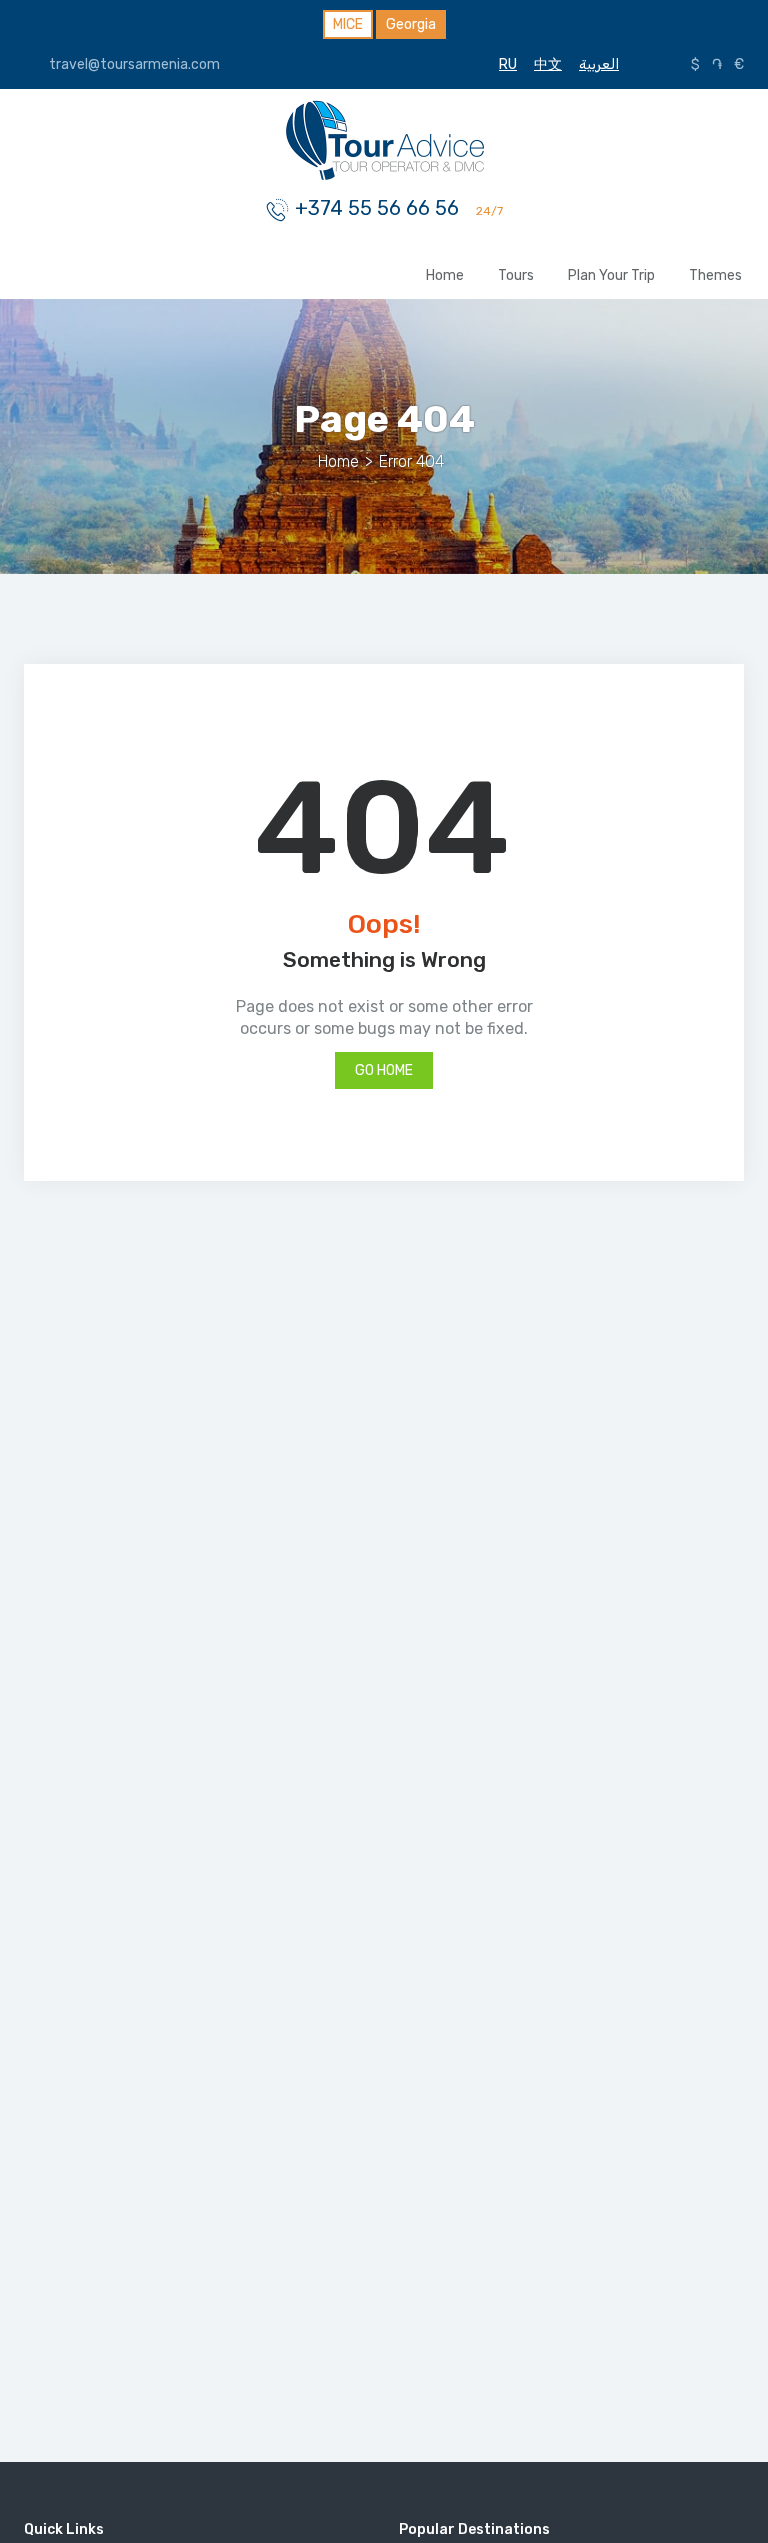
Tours (516, 275)
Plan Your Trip (611, 275)
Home (445, 275)
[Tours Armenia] (384, 138)
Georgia (411, 24)
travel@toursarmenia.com (133, 64)
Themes (715, 275)
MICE (348, 24)
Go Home (384, 1070)
